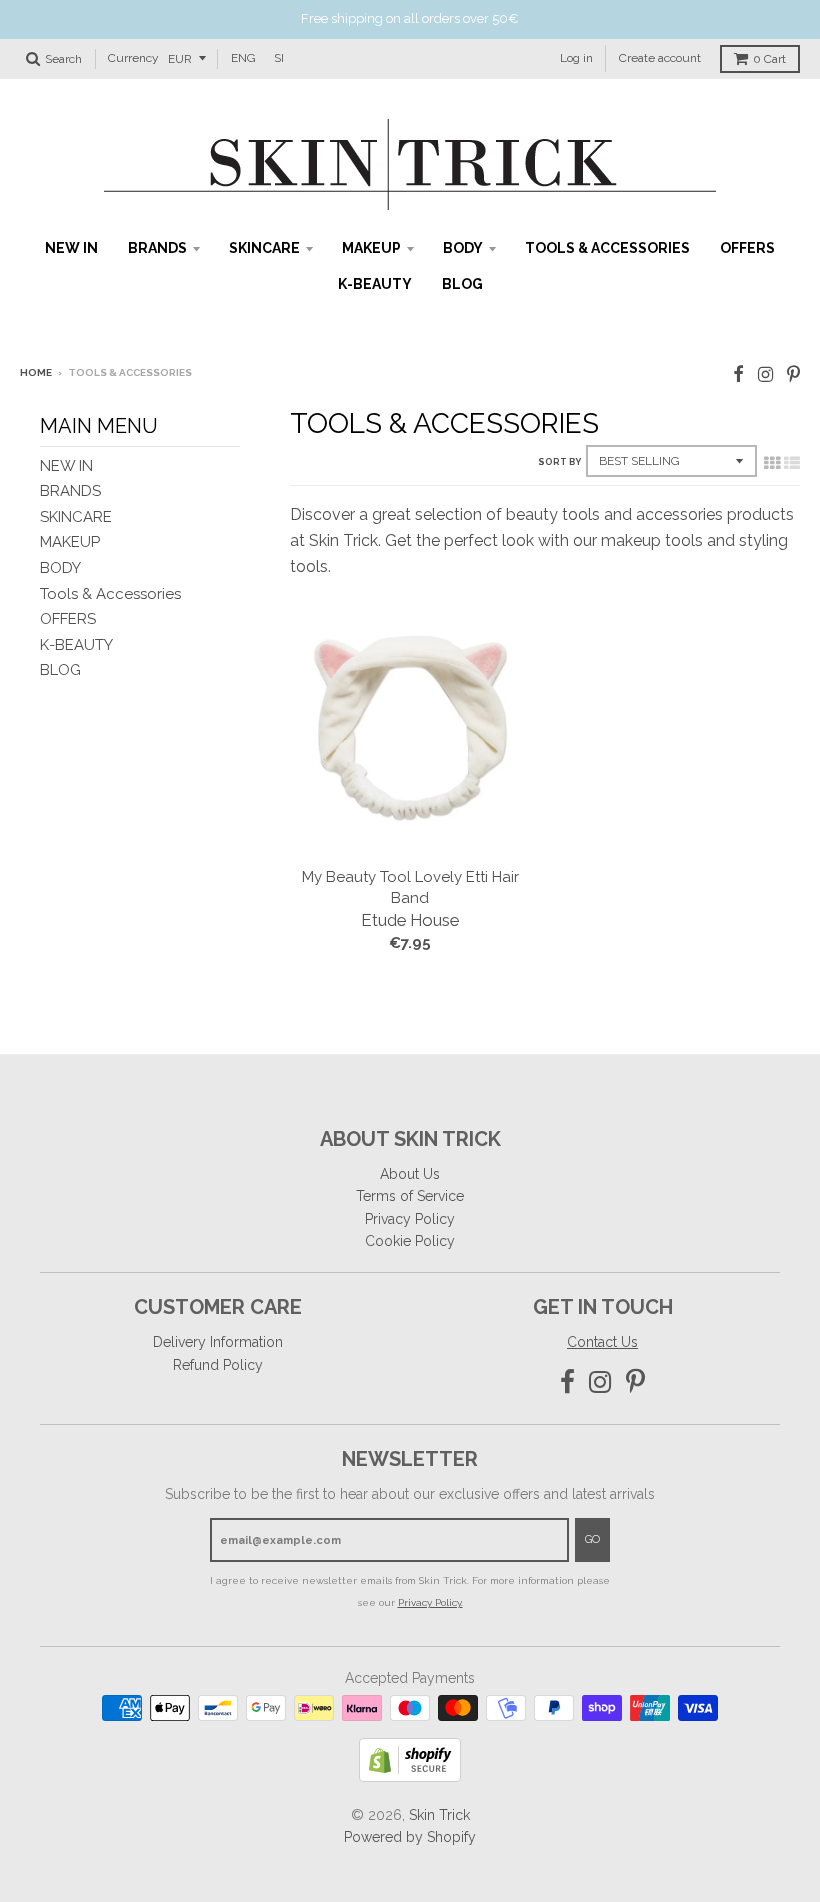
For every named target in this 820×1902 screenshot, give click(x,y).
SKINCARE (264, 248)
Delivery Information (218, 1342)
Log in (576, 58)
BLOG (462, 284)
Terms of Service (410, 1196)
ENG (243, 58)
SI (279, 58)
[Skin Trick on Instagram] (765, 374)
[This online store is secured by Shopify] (410, 1776)
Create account (660, 58)
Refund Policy (218, 1365)
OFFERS (747, 248)
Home (36, 372)
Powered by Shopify (410, 1837)
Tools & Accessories (607, 248)
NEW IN (71, 248)
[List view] (792, 463)
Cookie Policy (410, 1241)
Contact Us (602, 1342)
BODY (463, 248)
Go (592, 1539)
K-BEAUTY (375, 284)
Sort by (559, 462)
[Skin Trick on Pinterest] (793, 374)
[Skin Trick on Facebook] (738, 374)
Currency (133, 58)
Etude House (410, 920)
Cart (769, 59)
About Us (410, 1174)
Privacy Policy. (430, 1602)
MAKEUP (371, 248)
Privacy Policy (410, 1219)
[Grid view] (772, 463)
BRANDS (157, 248)
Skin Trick (439, 1815)
